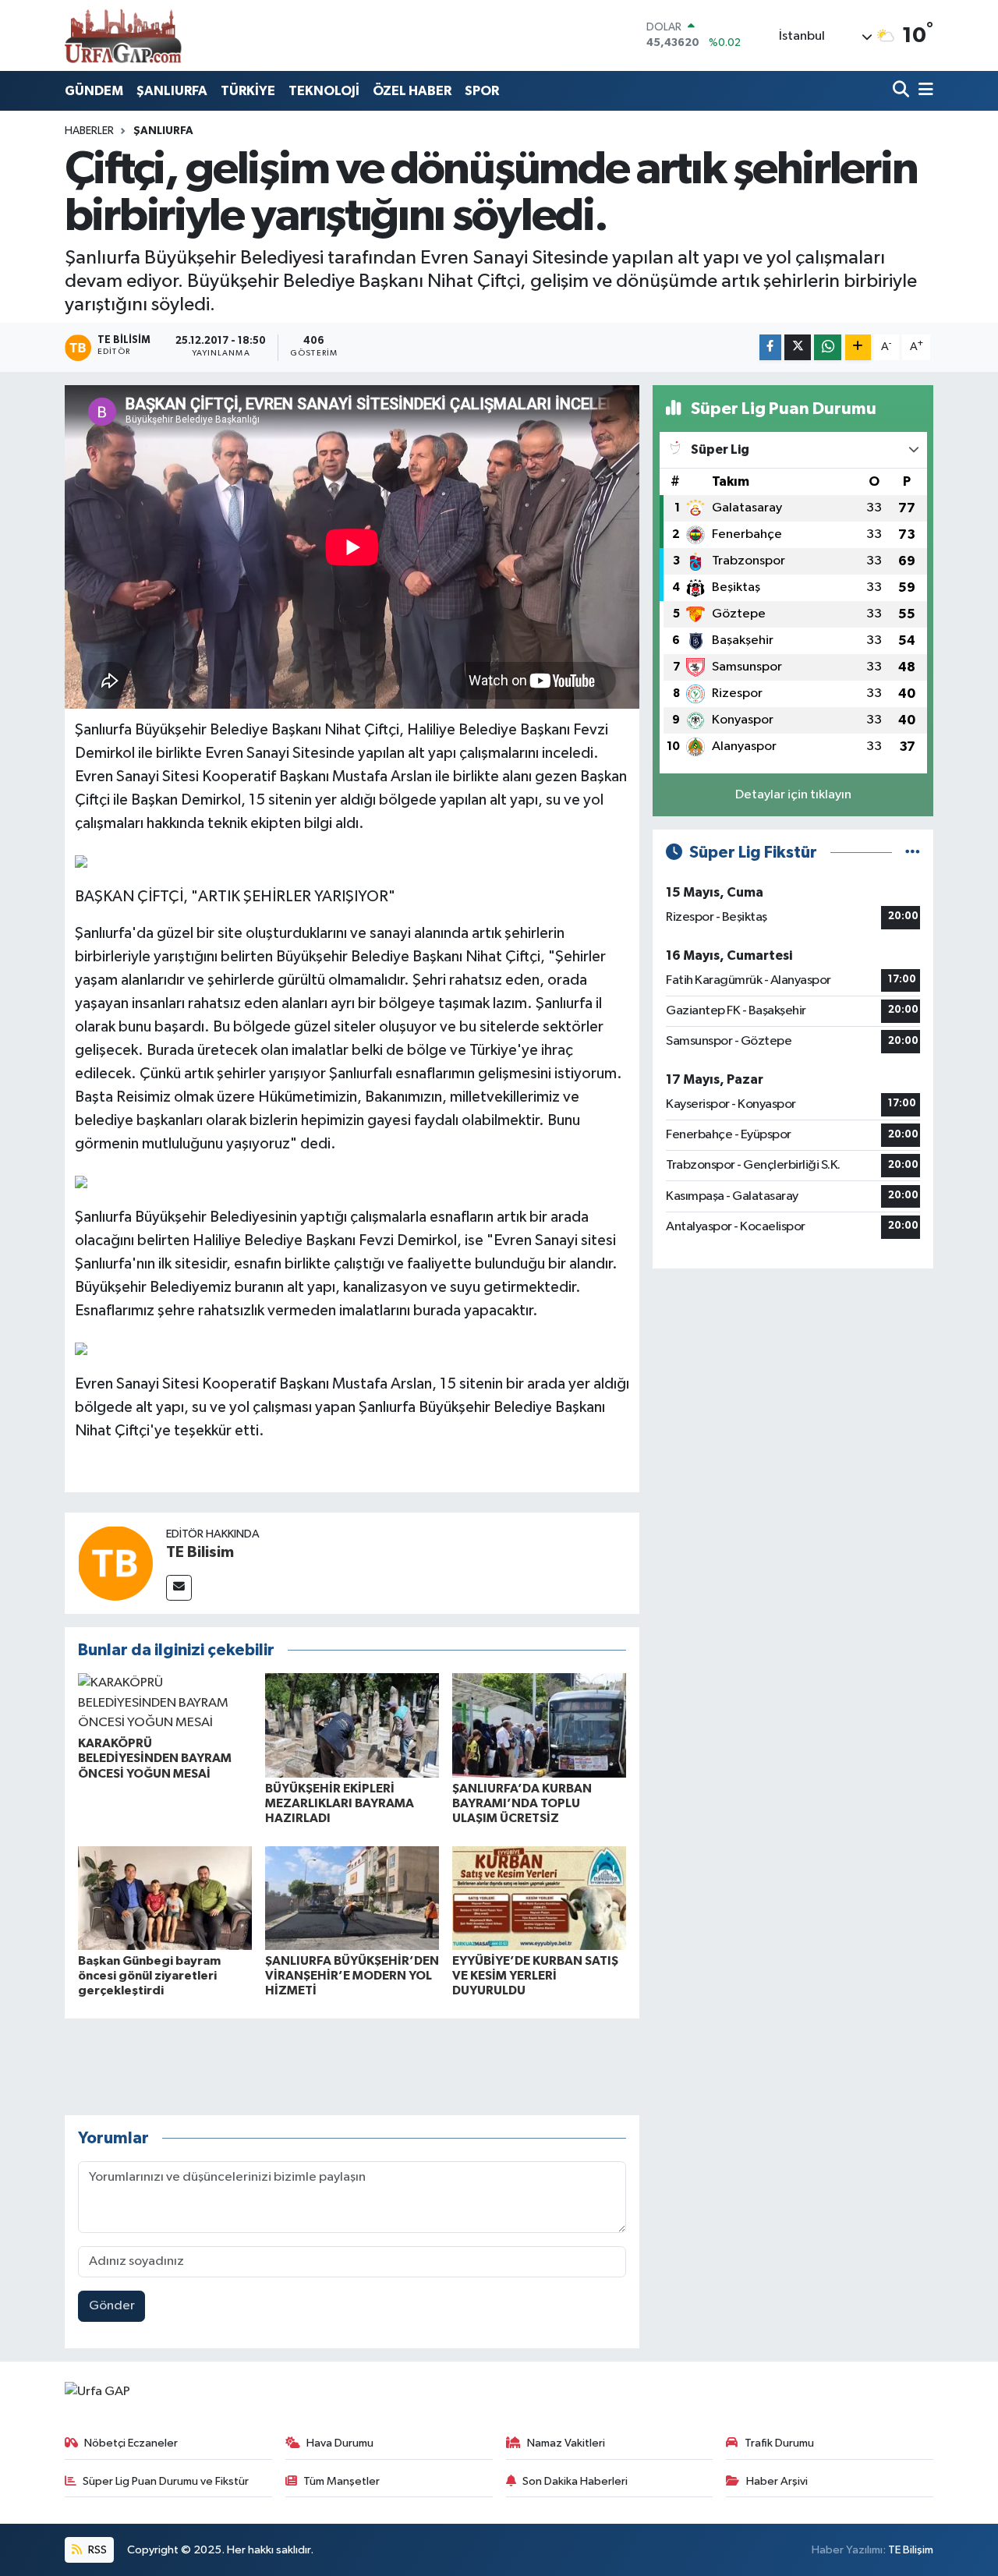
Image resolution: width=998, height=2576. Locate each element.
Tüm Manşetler (342, 2481)
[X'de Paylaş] (798, 347)
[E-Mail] (179, 1588)
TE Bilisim (200, 1552)
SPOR (482, 91)
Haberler (89, 131)
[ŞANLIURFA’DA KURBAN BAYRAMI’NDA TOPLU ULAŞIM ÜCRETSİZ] (539, 1725)
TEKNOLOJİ (324, 91)
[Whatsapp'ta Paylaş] (828, 347)
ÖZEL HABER (412, 91)
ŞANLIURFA (172, 91)
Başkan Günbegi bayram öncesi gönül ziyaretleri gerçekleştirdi (149, 1976)
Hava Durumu (340, 2443)
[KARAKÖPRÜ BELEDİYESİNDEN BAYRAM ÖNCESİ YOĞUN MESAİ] (165, 1703)
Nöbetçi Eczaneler (131, 2443)
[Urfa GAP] (123, 35)
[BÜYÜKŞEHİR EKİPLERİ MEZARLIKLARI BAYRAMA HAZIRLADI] (352, 1725)
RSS (96, 2550)
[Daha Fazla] (858, 347)
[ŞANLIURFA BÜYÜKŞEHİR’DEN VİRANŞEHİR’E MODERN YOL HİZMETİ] (352, 1898)
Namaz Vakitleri (566, 2443)
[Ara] (902, 91)
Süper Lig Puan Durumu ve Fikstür (166, 2481)
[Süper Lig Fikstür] (913, 853)
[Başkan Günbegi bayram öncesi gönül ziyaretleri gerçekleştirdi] (165, 1898)
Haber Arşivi (777, 2481)
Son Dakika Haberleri (575, 2481)
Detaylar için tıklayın (793, 795)
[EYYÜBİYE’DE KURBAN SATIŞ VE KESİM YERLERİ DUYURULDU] (539, 1898)
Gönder (112, 2306)
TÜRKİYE (248, 91)
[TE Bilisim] (115, 1563)
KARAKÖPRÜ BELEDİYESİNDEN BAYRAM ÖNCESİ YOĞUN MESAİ (155, 1758)
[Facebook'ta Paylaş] (770, 347)
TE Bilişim (911, 2550)
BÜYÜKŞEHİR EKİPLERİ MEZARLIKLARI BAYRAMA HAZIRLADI (340, 1803)
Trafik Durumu (779, 2443)
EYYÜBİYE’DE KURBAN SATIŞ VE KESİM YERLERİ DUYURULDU (535, 1976)
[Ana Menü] (923, 91)
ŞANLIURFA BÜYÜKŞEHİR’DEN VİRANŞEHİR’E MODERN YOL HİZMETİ (352, 1976)
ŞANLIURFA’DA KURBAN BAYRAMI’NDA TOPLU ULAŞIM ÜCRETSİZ (522, 1803)
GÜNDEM (94, 91)
